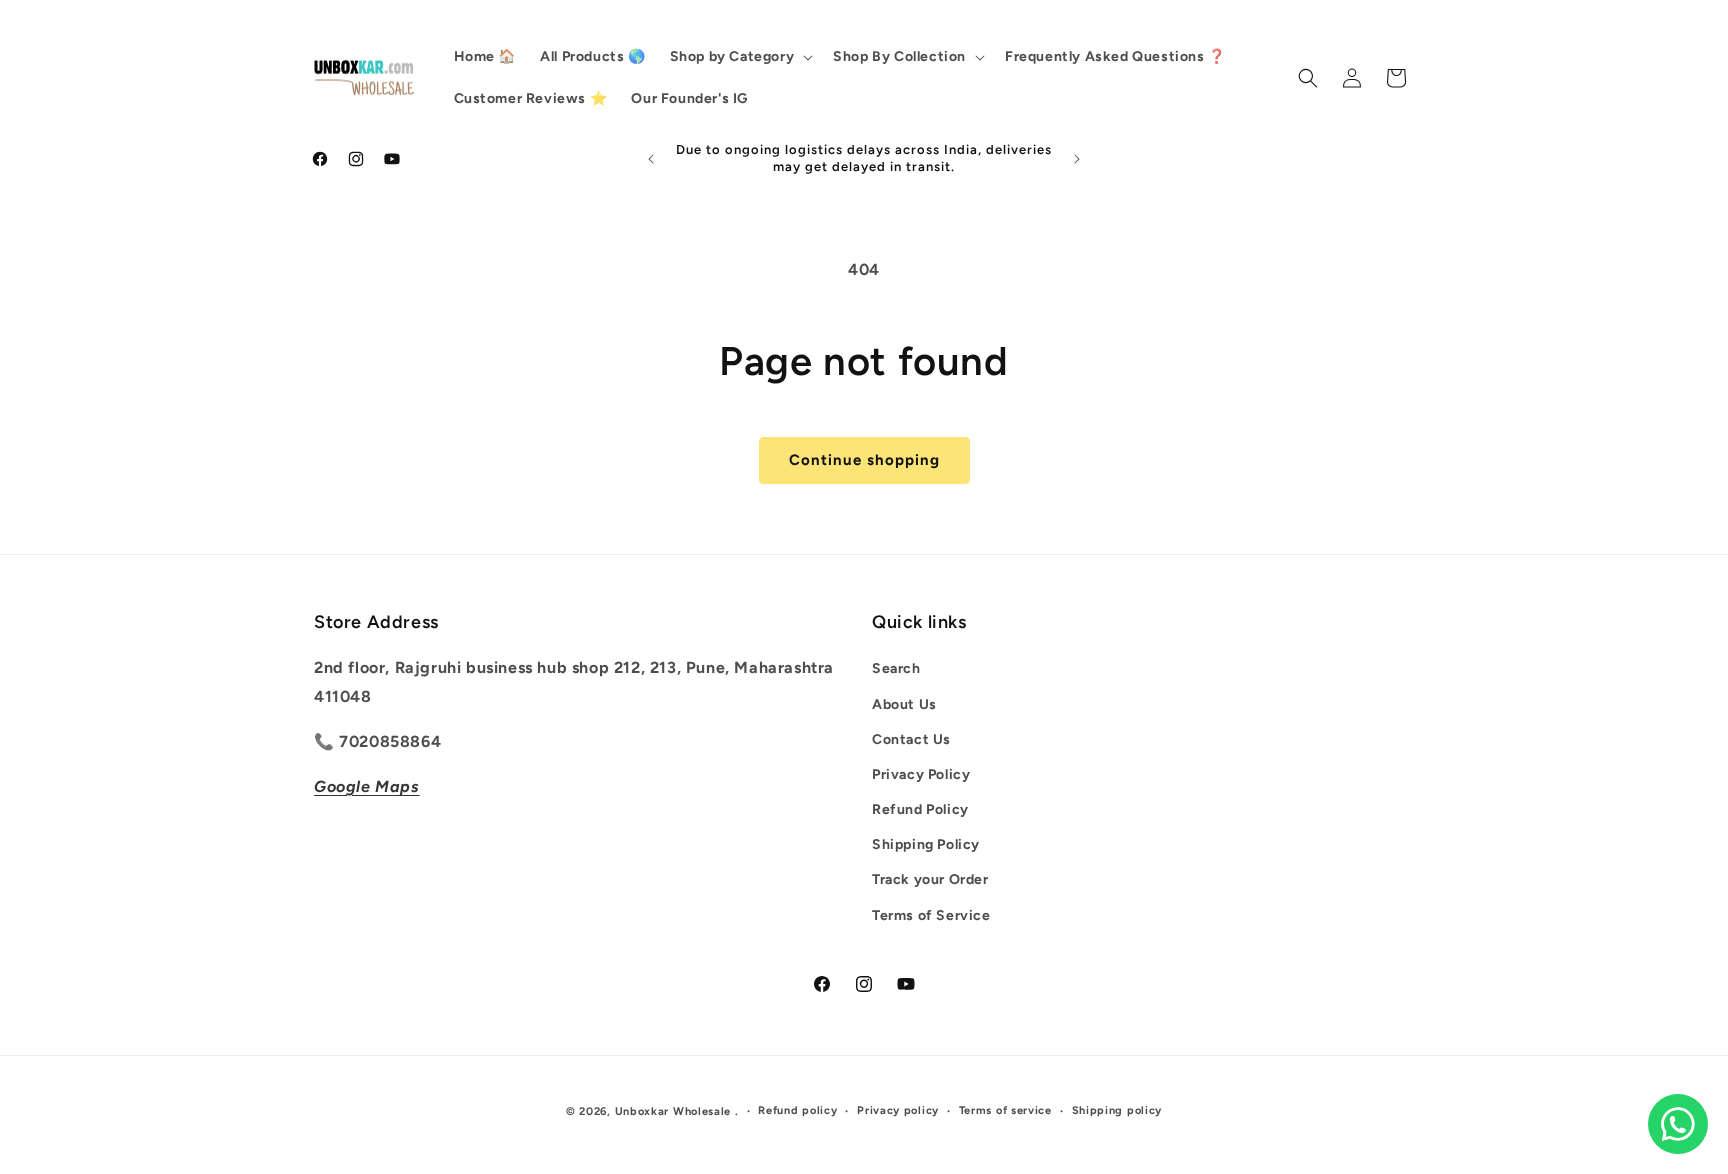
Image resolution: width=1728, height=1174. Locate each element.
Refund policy (797, 1110)
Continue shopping (864, 460)
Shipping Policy (926, 845)
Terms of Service (931, 915)
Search (896, 669)
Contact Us (911, 739)
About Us (904, 704)
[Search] (1308, 78)
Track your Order (930, 880)
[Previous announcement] (651, 159)
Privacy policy (898, 1110)
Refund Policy (920, 810)
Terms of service (1005, 1110)
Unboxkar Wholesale (675, 1111)
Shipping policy (1117, 1110)
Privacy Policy (921, 774)
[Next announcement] (1077, 159)
